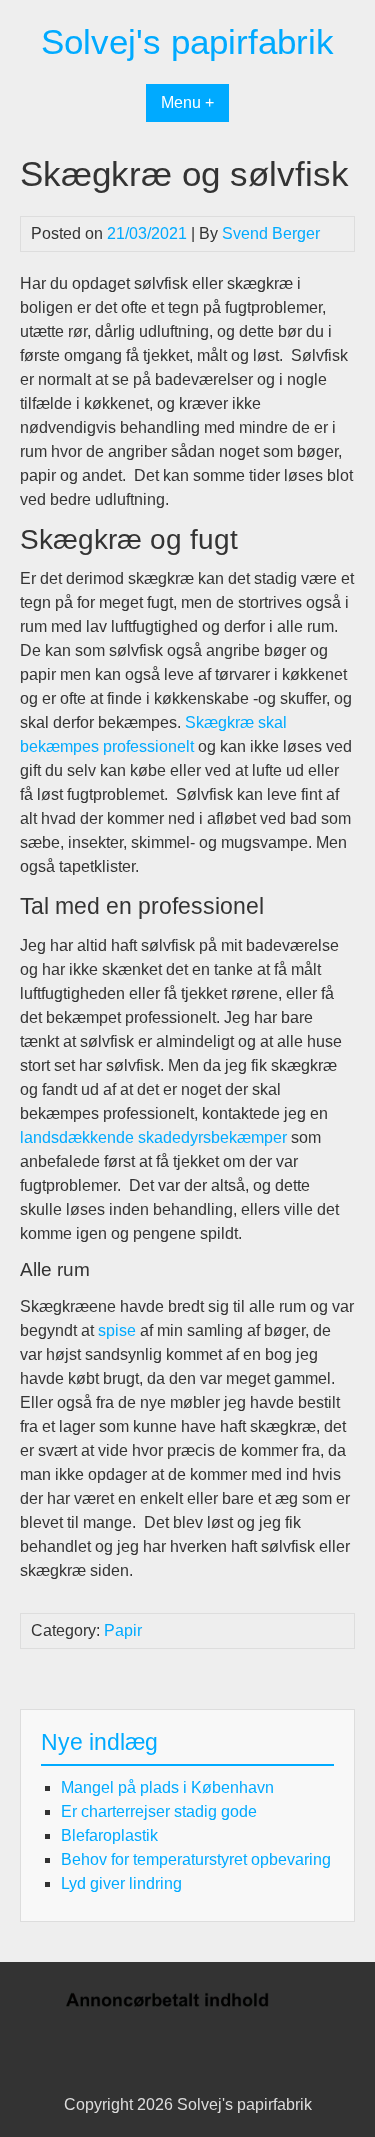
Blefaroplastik (109, 1835)
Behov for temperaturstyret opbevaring (196, 1859)
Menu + (187, 102)
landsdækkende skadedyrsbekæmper (153, 1137)
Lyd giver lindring (121, 1883)
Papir (123, 1630)
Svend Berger (271, 233)
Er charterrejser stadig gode (159, 1811)
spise (117, 1330)
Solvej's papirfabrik (187, 41)
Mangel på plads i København (167, 1787)
